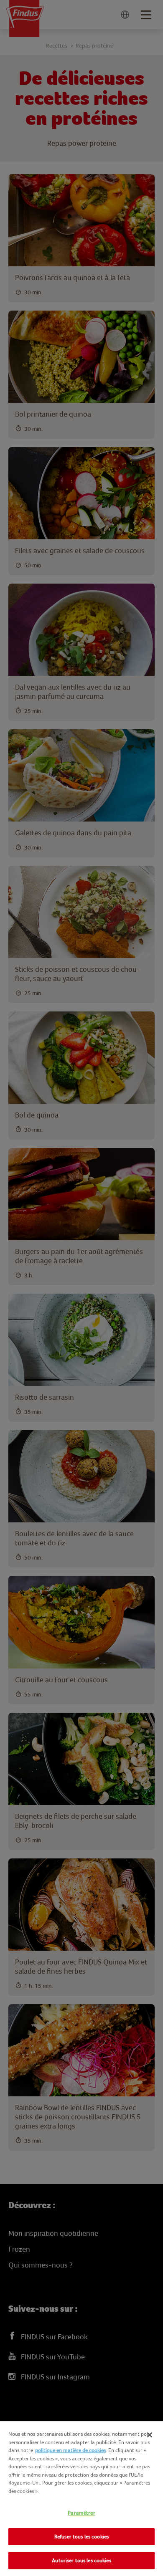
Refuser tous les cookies (81, 2537)
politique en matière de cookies (70, 2450)
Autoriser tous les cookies (81, 2560)
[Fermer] (150, 2435)
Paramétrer (81, 2513)
